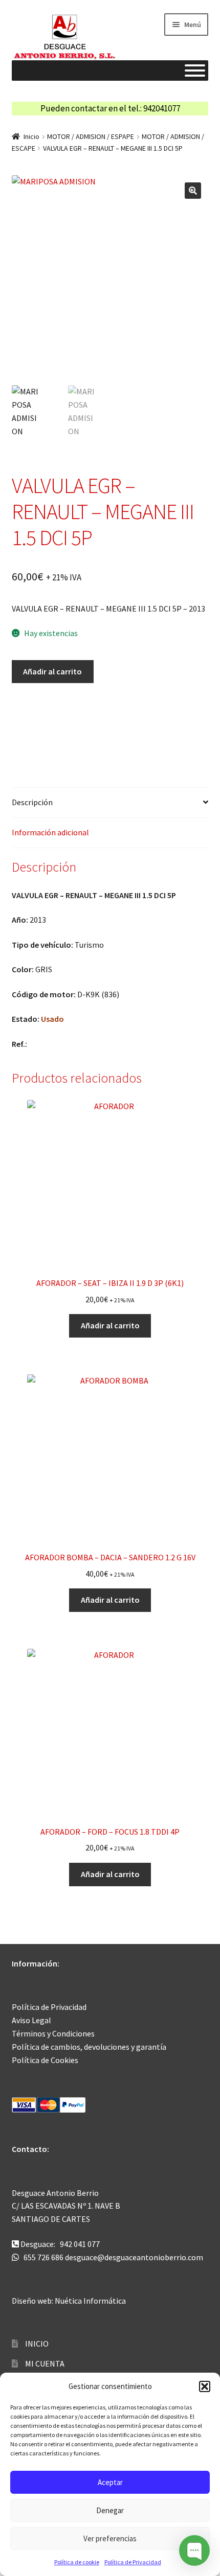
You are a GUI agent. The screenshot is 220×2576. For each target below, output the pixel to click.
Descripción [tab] (32, 802)
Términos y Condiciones (53, 2033)
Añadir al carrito (52, 671)
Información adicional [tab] (50, 832)
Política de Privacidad (133, 2562)
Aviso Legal (31, 2020)
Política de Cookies (45, 2060)
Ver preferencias (110, 2538)
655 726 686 (43, 2257)
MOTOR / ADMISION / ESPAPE (91, 136)
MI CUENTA (45, 2363)
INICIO (37, 2344)
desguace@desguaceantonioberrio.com (134, 2257)
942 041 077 (80, 2244)
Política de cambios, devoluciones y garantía (89, 2047)
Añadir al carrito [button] (110, 1325)
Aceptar (110, 2482)
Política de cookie (77, 2562)
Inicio (31, 136)
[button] (205, 2386)
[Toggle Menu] (195, 71)
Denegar (110, 2510)
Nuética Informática (90, 2301)
